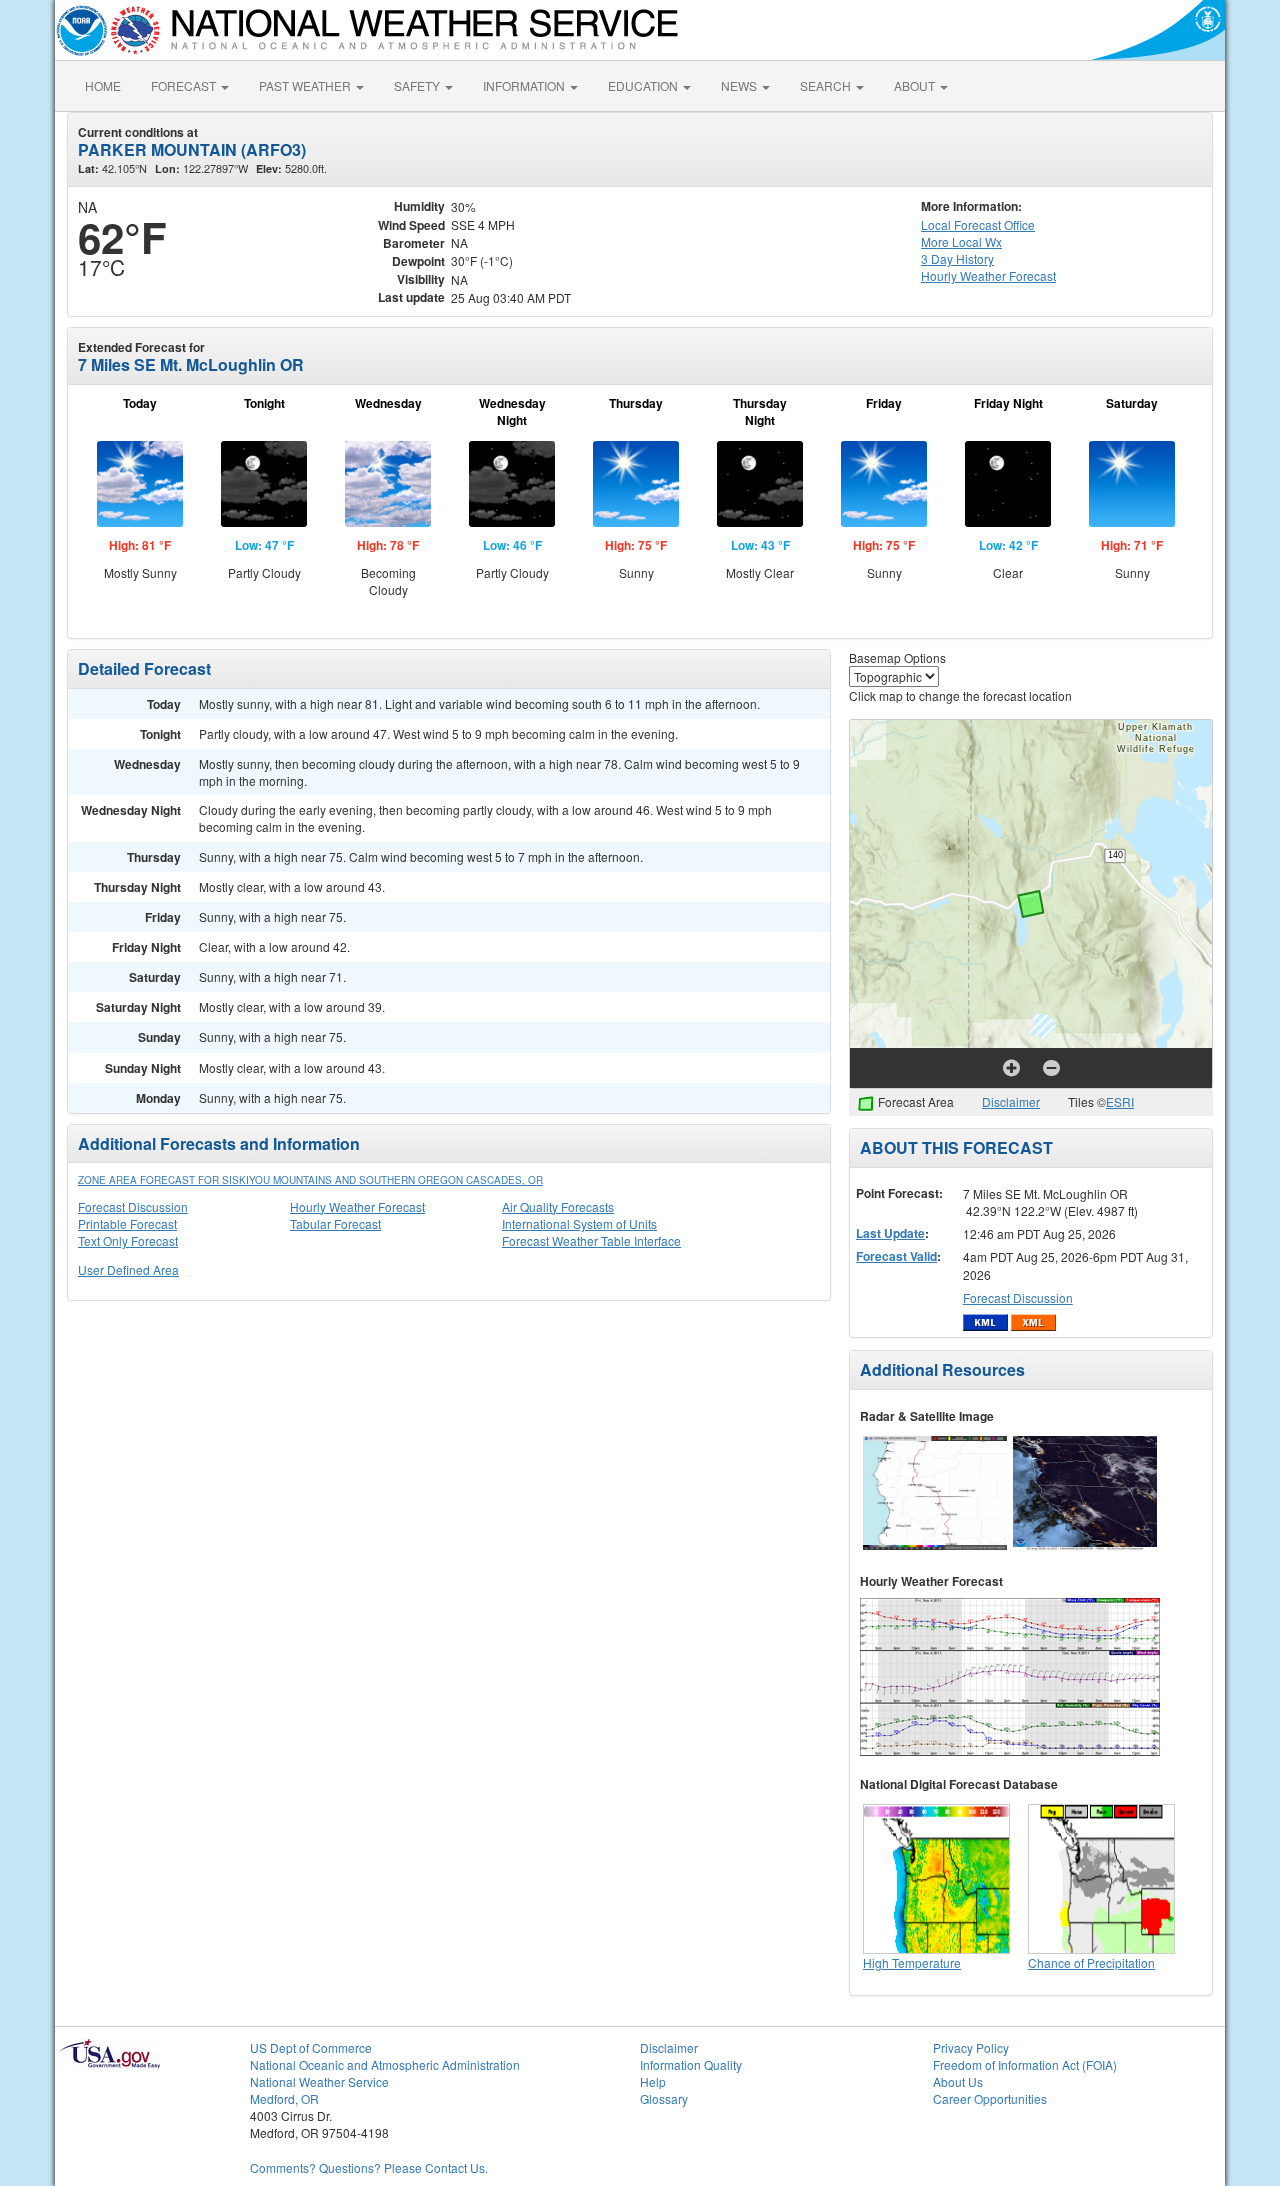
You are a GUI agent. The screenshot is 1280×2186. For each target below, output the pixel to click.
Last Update (890, 1233)
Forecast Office (978, 224)
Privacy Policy (971, 2047)
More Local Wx (961, 241)
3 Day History (957, 258)
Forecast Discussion (133, 1206)
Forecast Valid (896, 1256)
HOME (103, 85)
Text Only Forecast (128, 1240)
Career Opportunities (990, 2098)
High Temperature (912, 1962)
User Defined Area (128, 1269)
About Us (958, 2081)
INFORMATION (525, 85)
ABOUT (916, 85)
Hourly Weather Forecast (357, 1206)
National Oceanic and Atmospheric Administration (385, 2064)
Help (653, 2081)
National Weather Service (319, 2081)
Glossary (664, 2098)
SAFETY (418, 85)
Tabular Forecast (335, 1223)
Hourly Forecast (988, 275)
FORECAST (185, 85)
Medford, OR (284, 2098)
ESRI (1120, 1101)
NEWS (740, 85)
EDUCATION (644, 85)
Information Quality (691, 2064)
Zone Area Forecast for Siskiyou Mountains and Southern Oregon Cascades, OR (310, 1180)
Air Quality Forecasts (558, 1206)
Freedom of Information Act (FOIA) (1025, 2064)
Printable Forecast (127, 1223)
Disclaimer (1011, 1101)
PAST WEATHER (306, 85)
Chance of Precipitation (1091, 1962)
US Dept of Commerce (311, 2047)
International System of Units (579, 1223)
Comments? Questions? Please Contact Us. (369, 2167)
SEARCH (827, 85)
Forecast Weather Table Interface (591, 1240)
